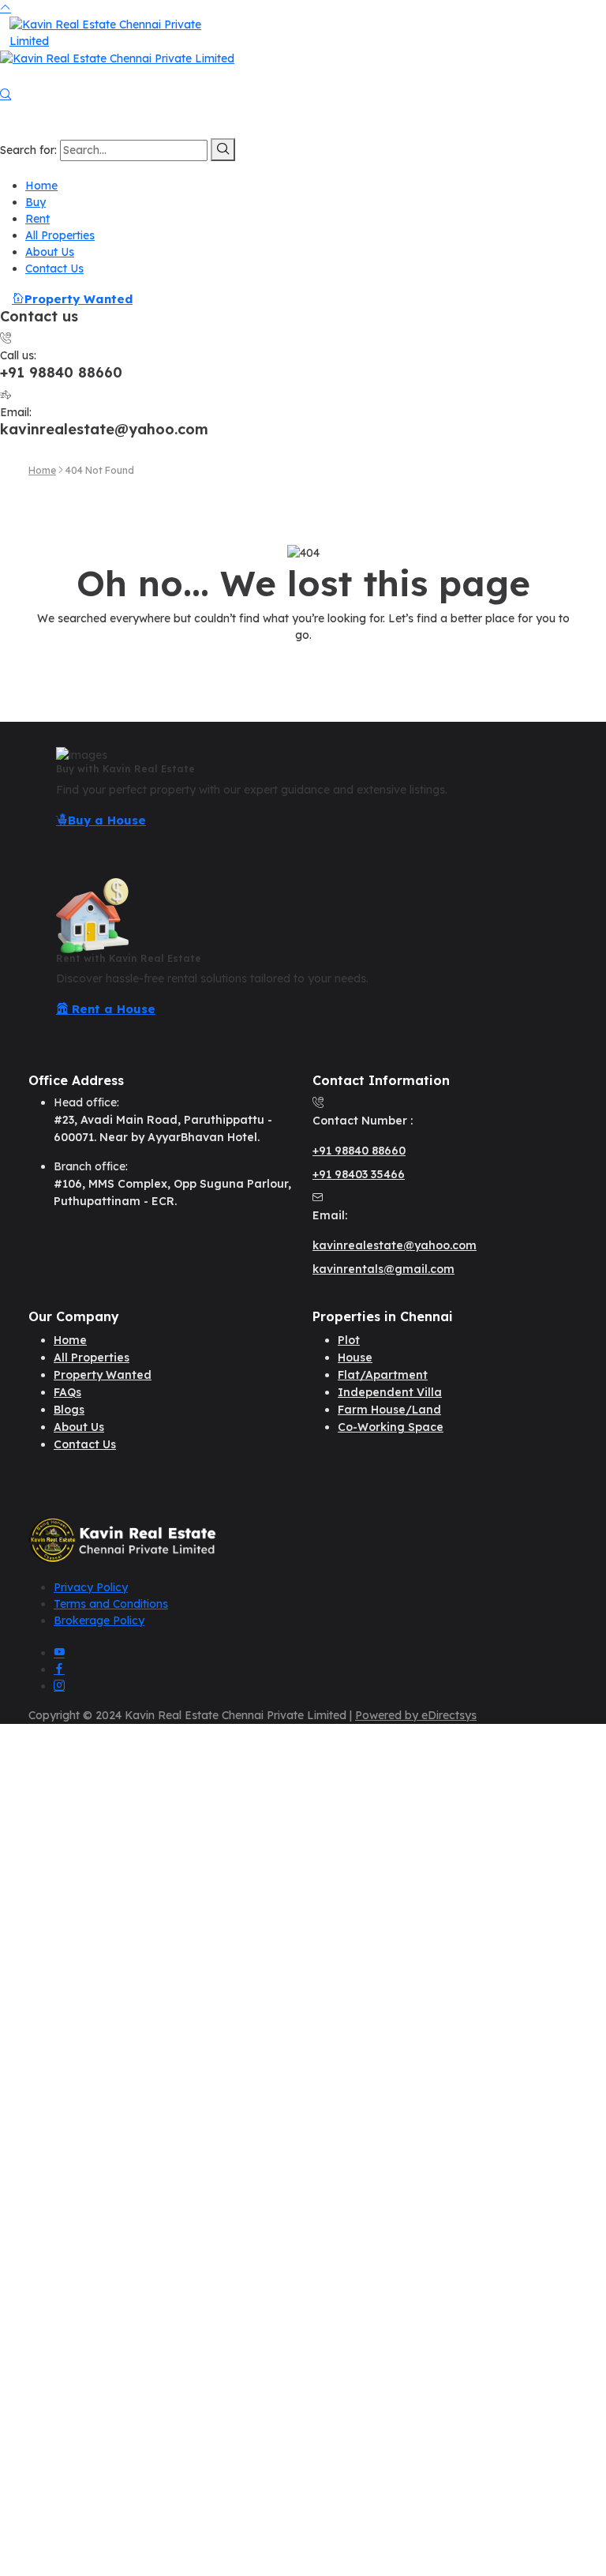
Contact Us (54, 268)
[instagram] (59, 1686)
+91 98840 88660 (359, 1151)
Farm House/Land (389, 1410)
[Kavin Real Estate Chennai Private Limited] (112, 32)
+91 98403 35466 (359, 1174)
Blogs (69, 1410)
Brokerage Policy (99, 1620)
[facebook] (59, 1669)
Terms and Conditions (111, 1604)
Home (41, 186)
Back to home (303, 665)
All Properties (60, 235)
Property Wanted (79, 299)
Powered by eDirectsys (416, 1715)
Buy (36, 202)
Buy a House (107, 820)
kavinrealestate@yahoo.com (395, 1245)
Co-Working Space (391, 1427)
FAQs (67, 1392)
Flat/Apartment (383, 1375)
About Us (50, 252)
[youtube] (59, 1653)
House (355, 1357)
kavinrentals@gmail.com (383, 1269)
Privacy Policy (91, 1587)
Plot (349, 1340)
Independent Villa (390, 1392)
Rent (37, 219)
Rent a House (112, 1009)
